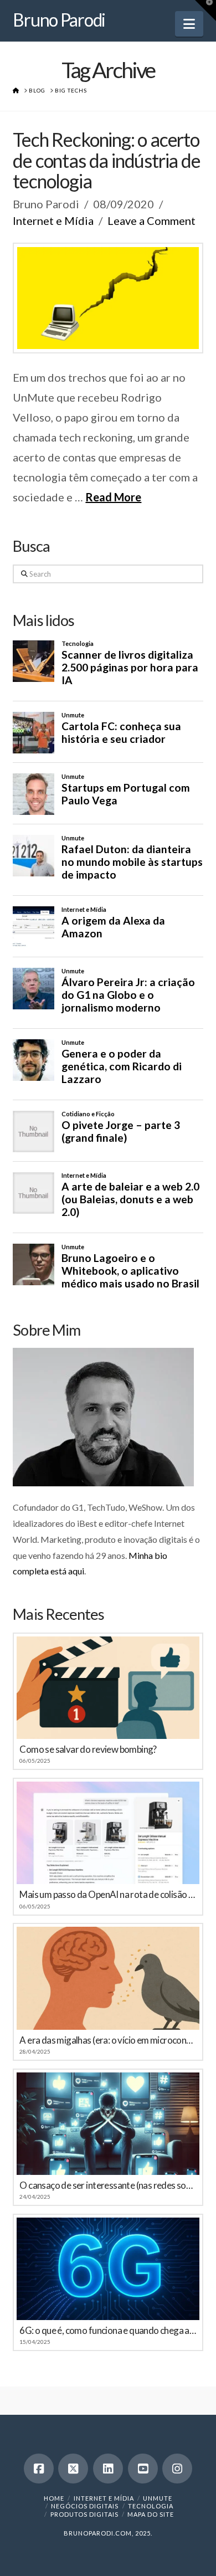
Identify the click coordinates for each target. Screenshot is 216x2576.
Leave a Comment (151, 220)
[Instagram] (177, 2469)
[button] (189, 24)
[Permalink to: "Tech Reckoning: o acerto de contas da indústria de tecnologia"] (108, 298)
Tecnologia (151, 2506)
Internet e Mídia (53, 220)
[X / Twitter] (73, 2469)
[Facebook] (39, 2469)
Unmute (158, 2498)
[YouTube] (143, 2469)
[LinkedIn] (108, 2469)
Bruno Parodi (59, 20)
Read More (113, 497)
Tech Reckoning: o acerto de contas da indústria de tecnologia (106, 160)
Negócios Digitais (85, 2506)
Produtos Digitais (84, 2514)
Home (54, 2498)
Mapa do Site (151, 2514)
